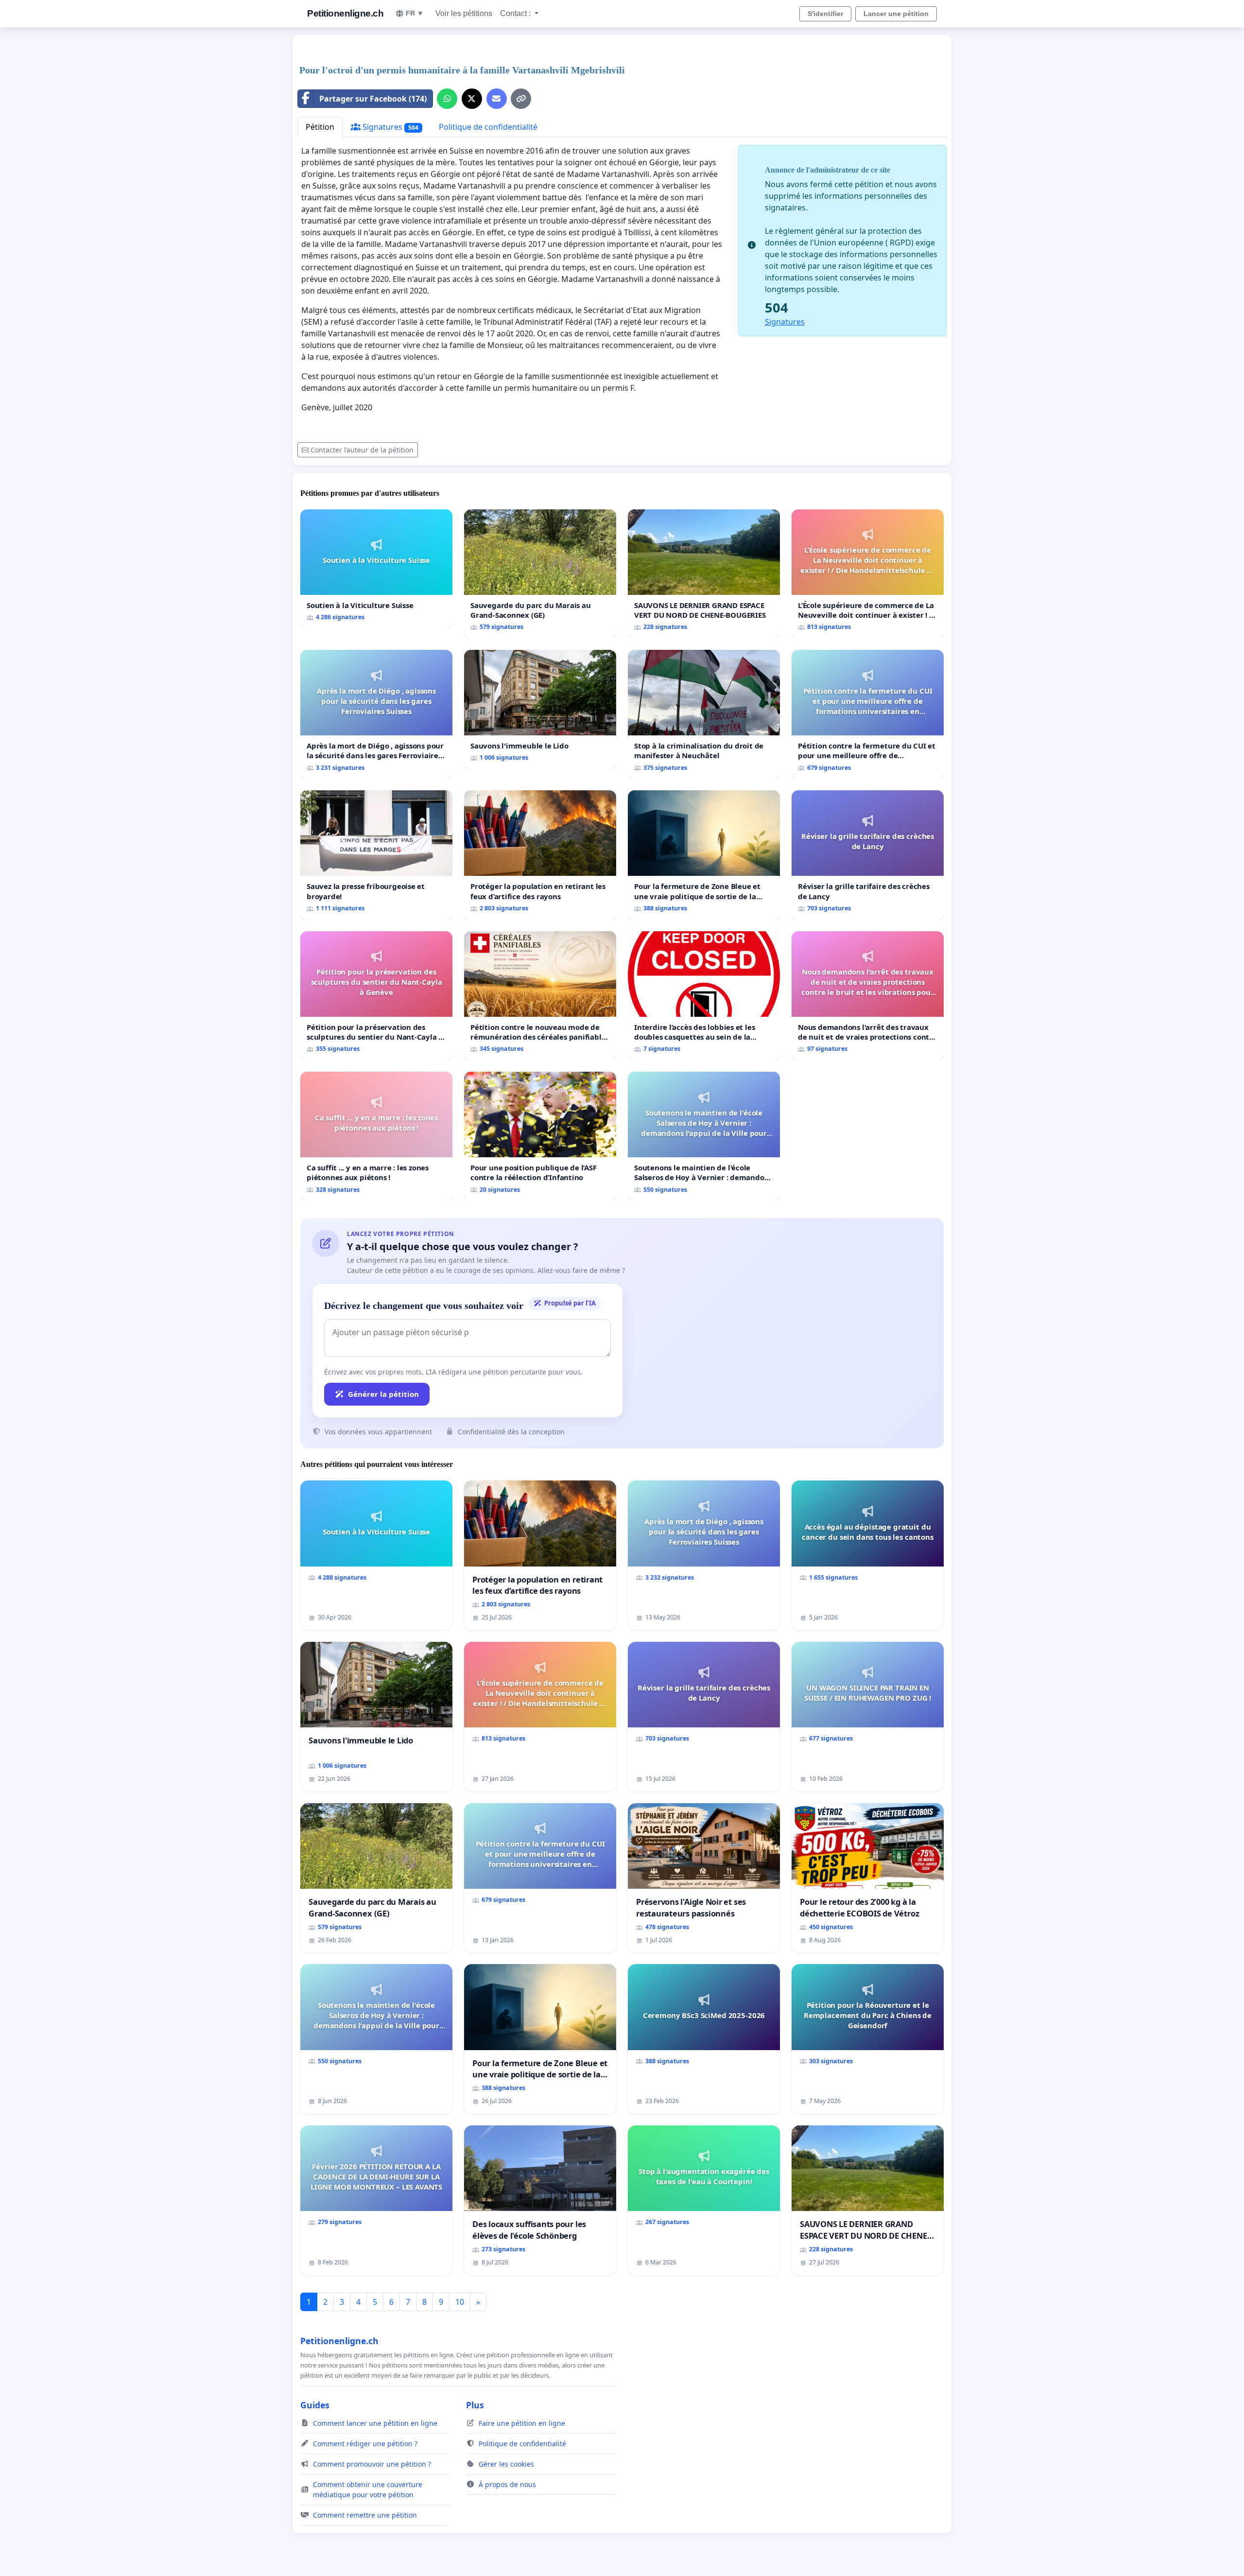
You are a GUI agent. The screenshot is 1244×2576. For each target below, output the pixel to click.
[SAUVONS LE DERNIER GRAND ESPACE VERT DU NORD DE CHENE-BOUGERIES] (704, 574)
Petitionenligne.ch (345, 13)
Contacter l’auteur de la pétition (362, 450)
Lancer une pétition (896, 14)
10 (460, 2302)
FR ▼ (415, 13)
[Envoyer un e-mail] (497, 99)
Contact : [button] (516, 13)
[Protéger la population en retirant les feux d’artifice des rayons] (540, 855)
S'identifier (825, 14)
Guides (315, 2405)
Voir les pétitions (464, 13)
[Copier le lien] (521, 99)
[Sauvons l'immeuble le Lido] (540, 709)
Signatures (389, 127)
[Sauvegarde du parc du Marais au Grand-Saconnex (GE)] (540, 574)
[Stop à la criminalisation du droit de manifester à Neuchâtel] (704, 714)
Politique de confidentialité (488, 127)
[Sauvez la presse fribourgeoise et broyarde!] (376, 855)
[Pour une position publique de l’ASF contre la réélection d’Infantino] (540, 1136)
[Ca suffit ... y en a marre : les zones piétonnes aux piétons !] (376, 1136)
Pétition (320, 127)
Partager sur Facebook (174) (373, 99)
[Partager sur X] (472, 99)
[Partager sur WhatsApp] (447, 99)
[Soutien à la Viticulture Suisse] (376, 569)
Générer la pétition (383, 1394)
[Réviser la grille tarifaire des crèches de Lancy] (868, 855)
